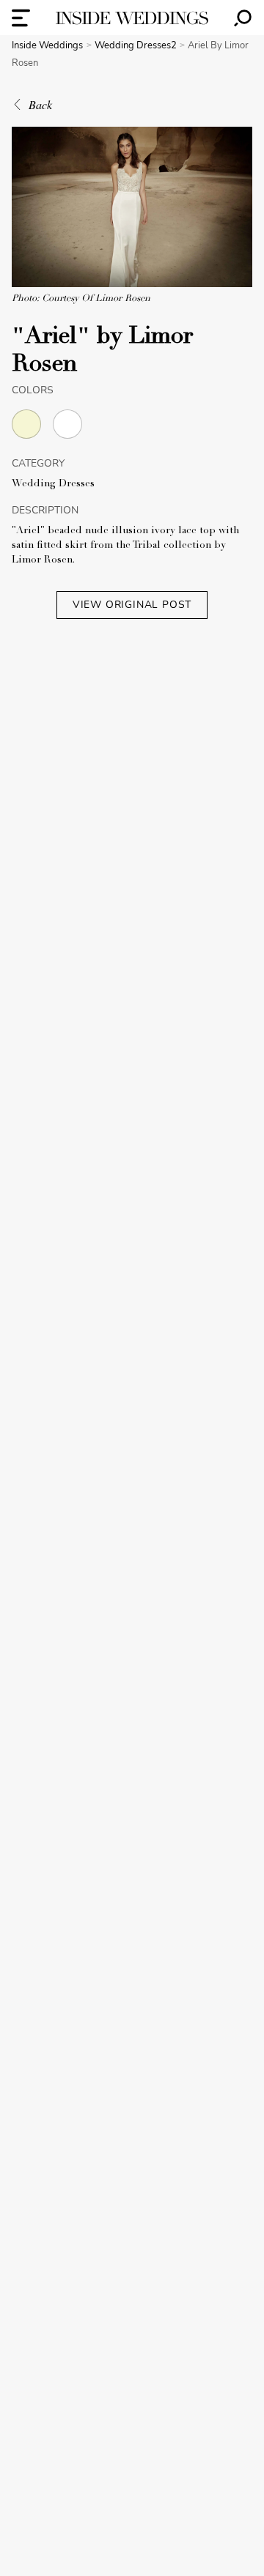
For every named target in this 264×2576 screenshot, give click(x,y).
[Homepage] (132, 18)
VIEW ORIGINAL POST (132, 605)
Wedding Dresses (53, 484)
